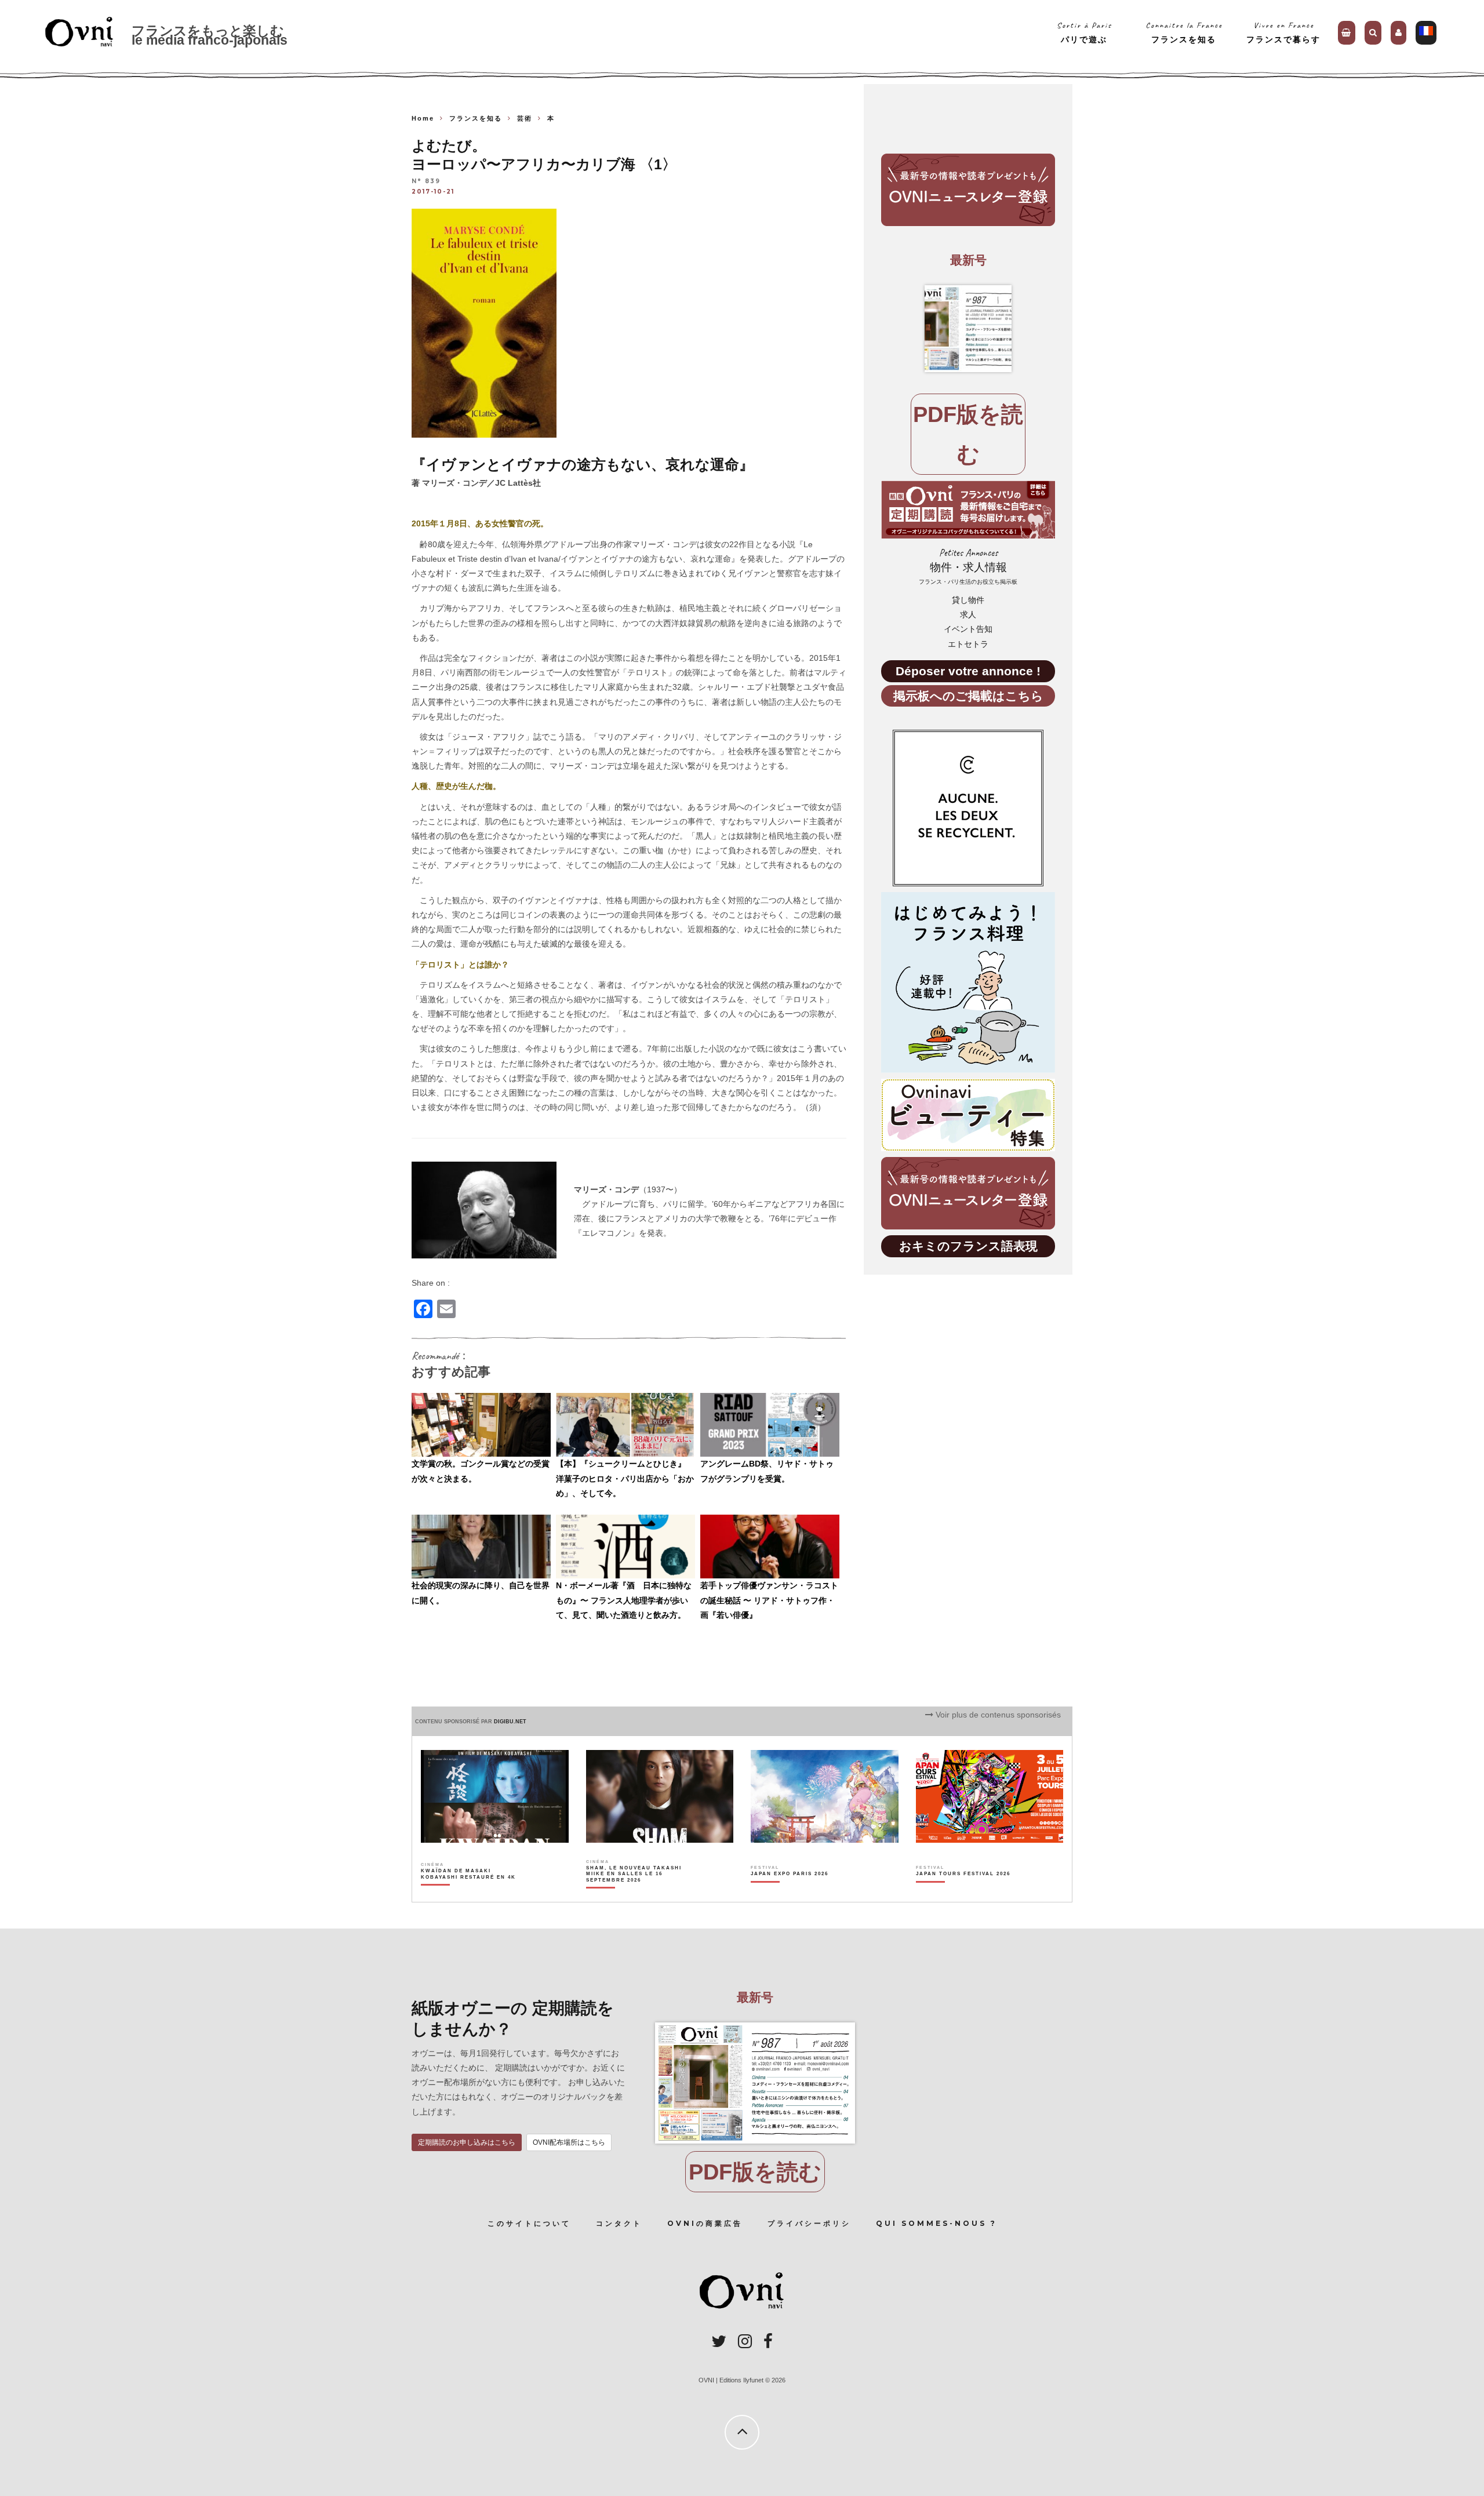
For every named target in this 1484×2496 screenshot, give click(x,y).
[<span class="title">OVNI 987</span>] (968, 329)
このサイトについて (529, 2223)
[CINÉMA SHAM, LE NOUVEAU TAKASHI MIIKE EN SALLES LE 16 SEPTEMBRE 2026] (634, 1894)
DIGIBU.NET (510, 1722)
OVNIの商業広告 (705, 2223)
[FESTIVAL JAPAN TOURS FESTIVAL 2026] (963, 1894)
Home (423, 118)
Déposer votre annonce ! (968, 671)
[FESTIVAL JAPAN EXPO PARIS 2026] (790, 1894)
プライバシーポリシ (809, 2223)
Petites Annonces (968, 566)
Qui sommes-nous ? (936, 2223)
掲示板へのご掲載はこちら (968, 696)
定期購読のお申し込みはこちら (467, 2142)
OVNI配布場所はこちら (569, 2142)
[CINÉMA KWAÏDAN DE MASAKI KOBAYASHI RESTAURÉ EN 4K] (469, 1894)
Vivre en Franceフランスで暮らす (1283, 32)
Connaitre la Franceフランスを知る (1184, 32)
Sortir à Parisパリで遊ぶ (1084, 32)
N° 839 (426, 181)
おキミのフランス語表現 (968, 1246)
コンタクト (619, 2223)
